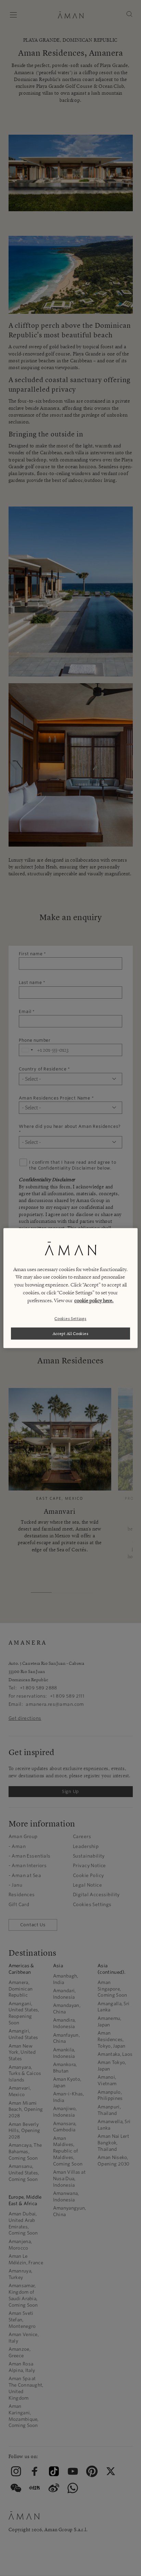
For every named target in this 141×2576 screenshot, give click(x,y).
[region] (70, 1288)
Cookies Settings (70, 1318)
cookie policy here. (94, 1300)
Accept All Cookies (71, 1333)
